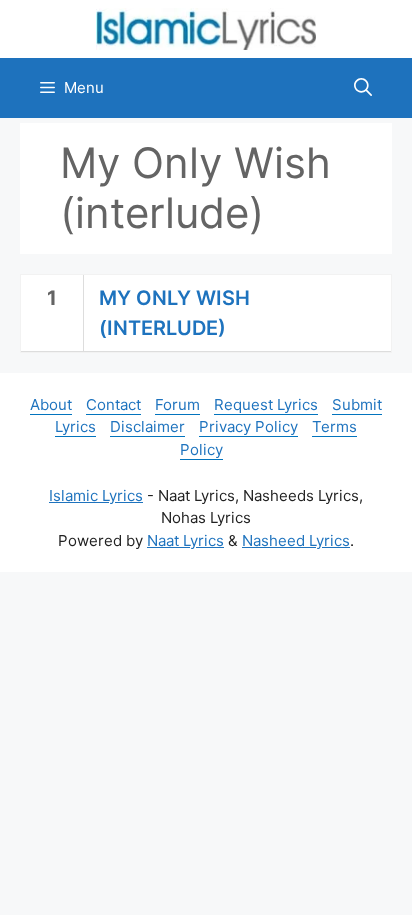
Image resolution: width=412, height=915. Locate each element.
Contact (113, 404)
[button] (363, 88)
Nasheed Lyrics (296, 540)
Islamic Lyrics (96, 495)
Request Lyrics (266, 404)
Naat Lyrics (185, 540)
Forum (177, 404)
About (51, 404)
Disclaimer (147, 426)
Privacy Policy (248, 426)
